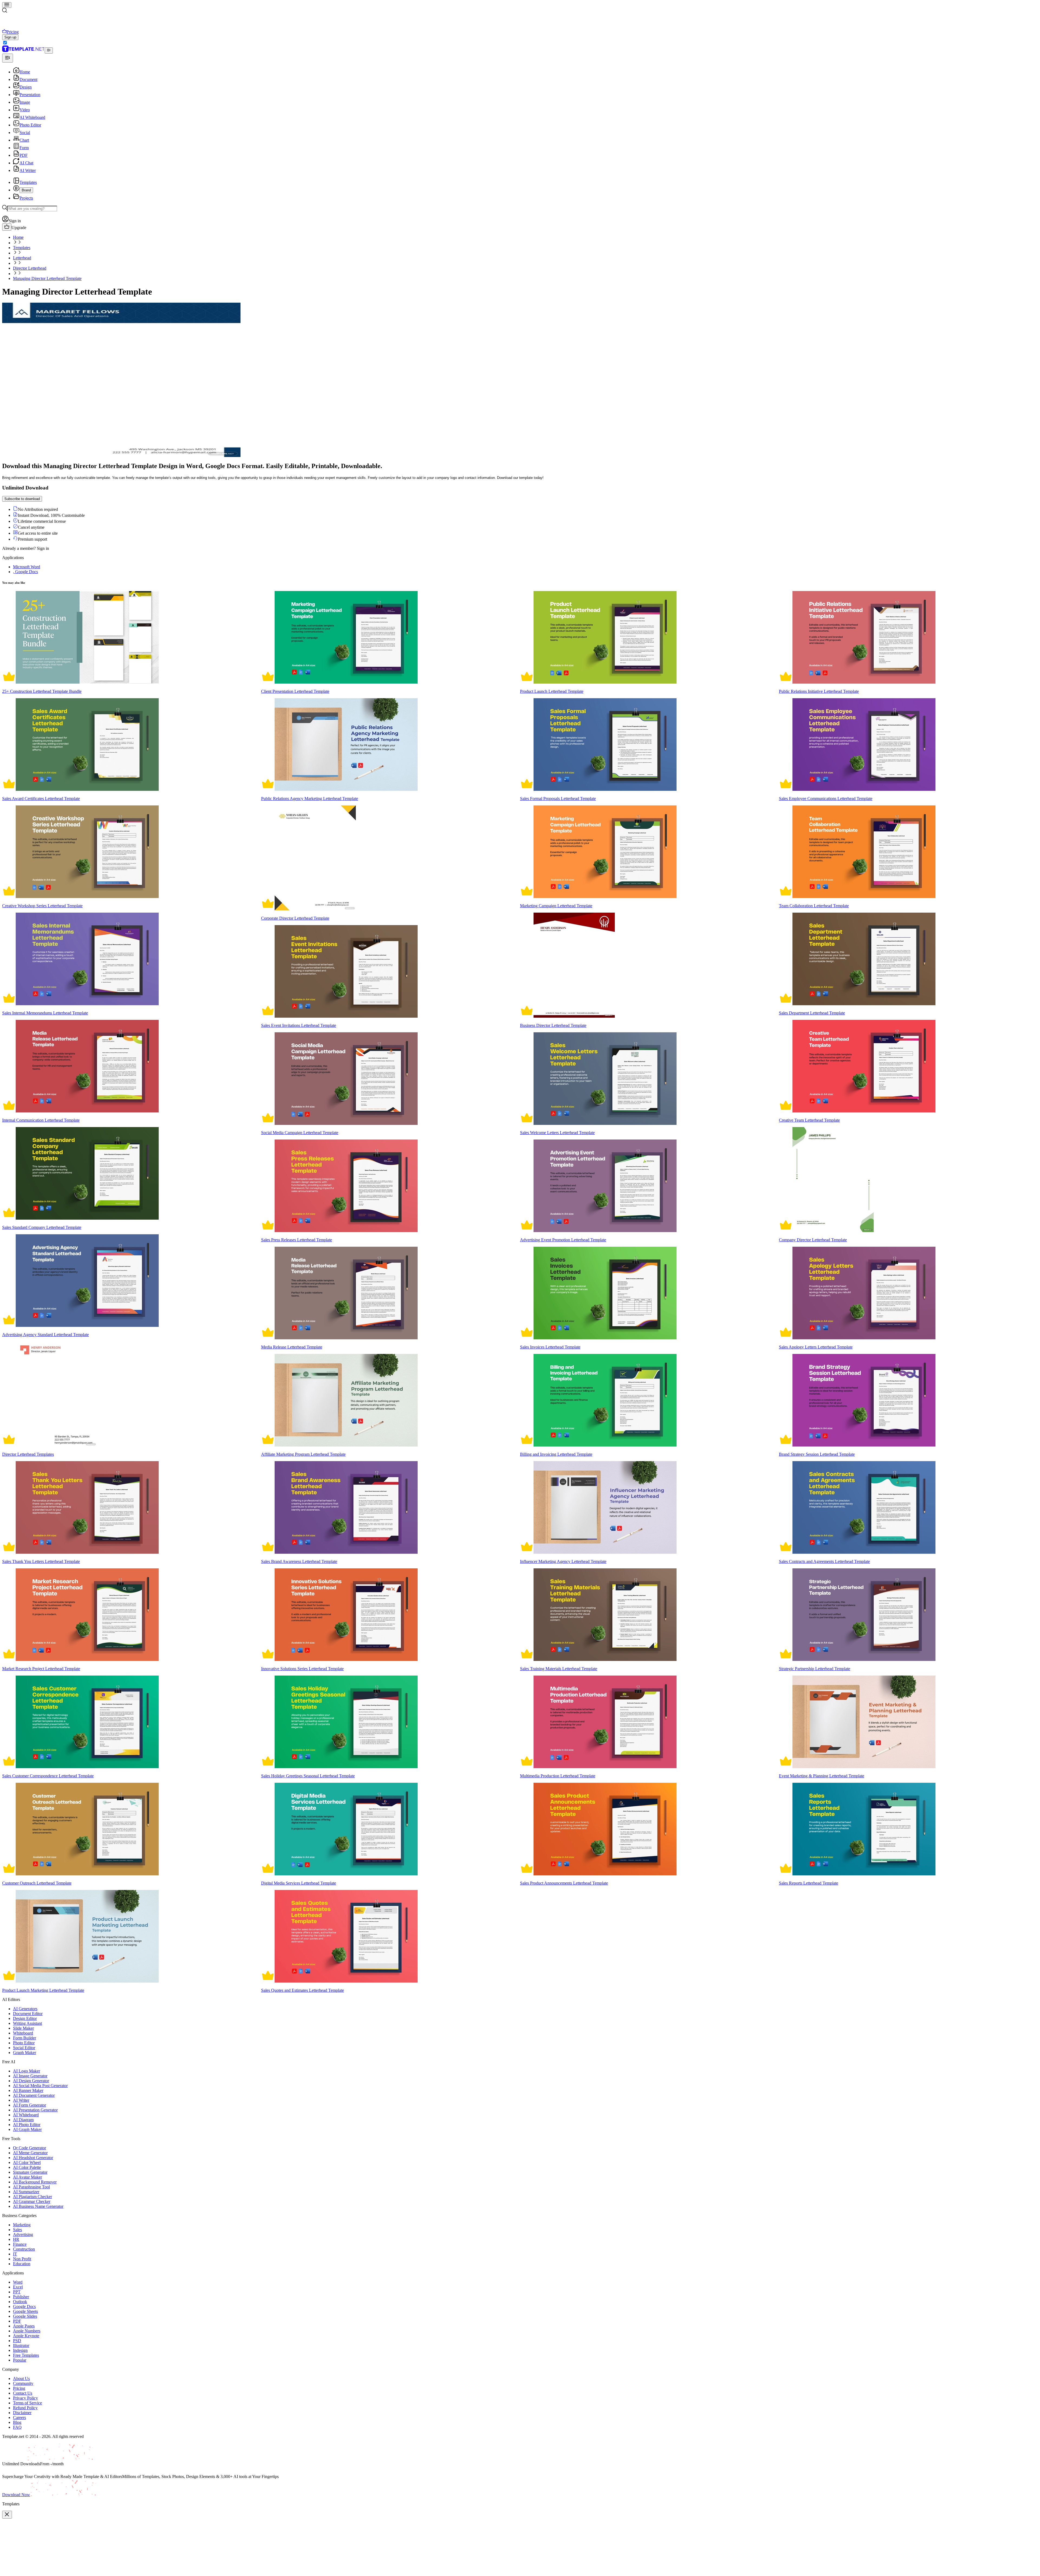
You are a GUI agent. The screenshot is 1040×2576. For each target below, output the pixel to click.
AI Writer (21, 2100)
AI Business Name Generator (38, 2206)
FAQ (17, 2427)
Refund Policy (25, 2408)
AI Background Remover (35, 2182)
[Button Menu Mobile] (7, 5)
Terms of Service (27, 2403)
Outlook (20, 2302)
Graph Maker (25, 2053)
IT (15, 2254)
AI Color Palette (27, 2167)
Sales (17, 2230)
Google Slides (25, 2316)
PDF (17, 2321)
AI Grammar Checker (32, 2201)
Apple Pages (24, 2326)
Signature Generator (30, 2172)
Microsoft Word (27, 567)
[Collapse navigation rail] (49, 50)
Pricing (19, 2388)
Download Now (16, 2495)
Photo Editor (24, 2043)
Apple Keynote (26, 2336)
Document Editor (28, 2014)
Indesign (20, 2350)
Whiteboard (23, 2033)
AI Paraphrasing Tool (31, 2187)
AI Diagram (23, 2120)
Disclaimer (22, 2413)
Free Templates (26, 2355)
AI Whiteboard (26, 2115)
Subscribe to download (22, 499)
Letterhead (22, 258)
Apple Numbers (27, 2331)
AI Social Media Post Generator (40, 2086)
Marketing (22, 2225)
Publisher (21, 2297)
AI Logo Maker (27, 2071)
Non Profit (22, 2259)
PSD (17, 2341)
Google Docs (24, 2306)
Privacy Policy (25, 2398)
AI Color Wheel (27, 2162)
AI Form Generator (30, 2105)
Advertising (23, 2234)
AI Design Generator (31, 2081)
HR (16, 2239)
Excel (18, 2287)
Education (22, 2264)
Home (18, 237)
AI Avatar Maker (27, 2177)
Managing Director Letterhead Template (47, 278)
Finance (20, 2244)
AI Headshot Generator (33, 2158)
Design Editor (25, 2018)
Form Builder (25, 2038)
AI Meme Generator (30, 2153)
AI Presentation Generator (35, 2110)
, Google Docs (25, 572)
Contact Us (23, 2393)
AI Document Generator (34, 2095)
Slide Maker (23, 2028)
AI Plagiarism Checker (32, 2197)
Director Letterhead (30, 268)
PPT (17, 2292)
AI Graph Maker (27, 2129)
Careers (19, 2417)
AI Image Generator (30, 2076)
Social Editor (24, 2048)
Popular (20, 2360)
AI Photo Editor (27, 2125)
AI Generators (25, 2009)
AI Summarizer (26, 2192)
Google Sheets (25, 2311)
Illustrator (21, 2345)
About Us (21, 2379)
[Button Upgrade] (7, 227)
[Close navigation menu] (8, 58)
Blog (17, 2422)
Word (18, 2282)
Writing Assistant (27, 2023)
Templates (22, 248)
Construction (24, 2249)
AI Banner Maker (28, 2090)
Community (23, 2383)
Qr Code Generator (30, 2148)
